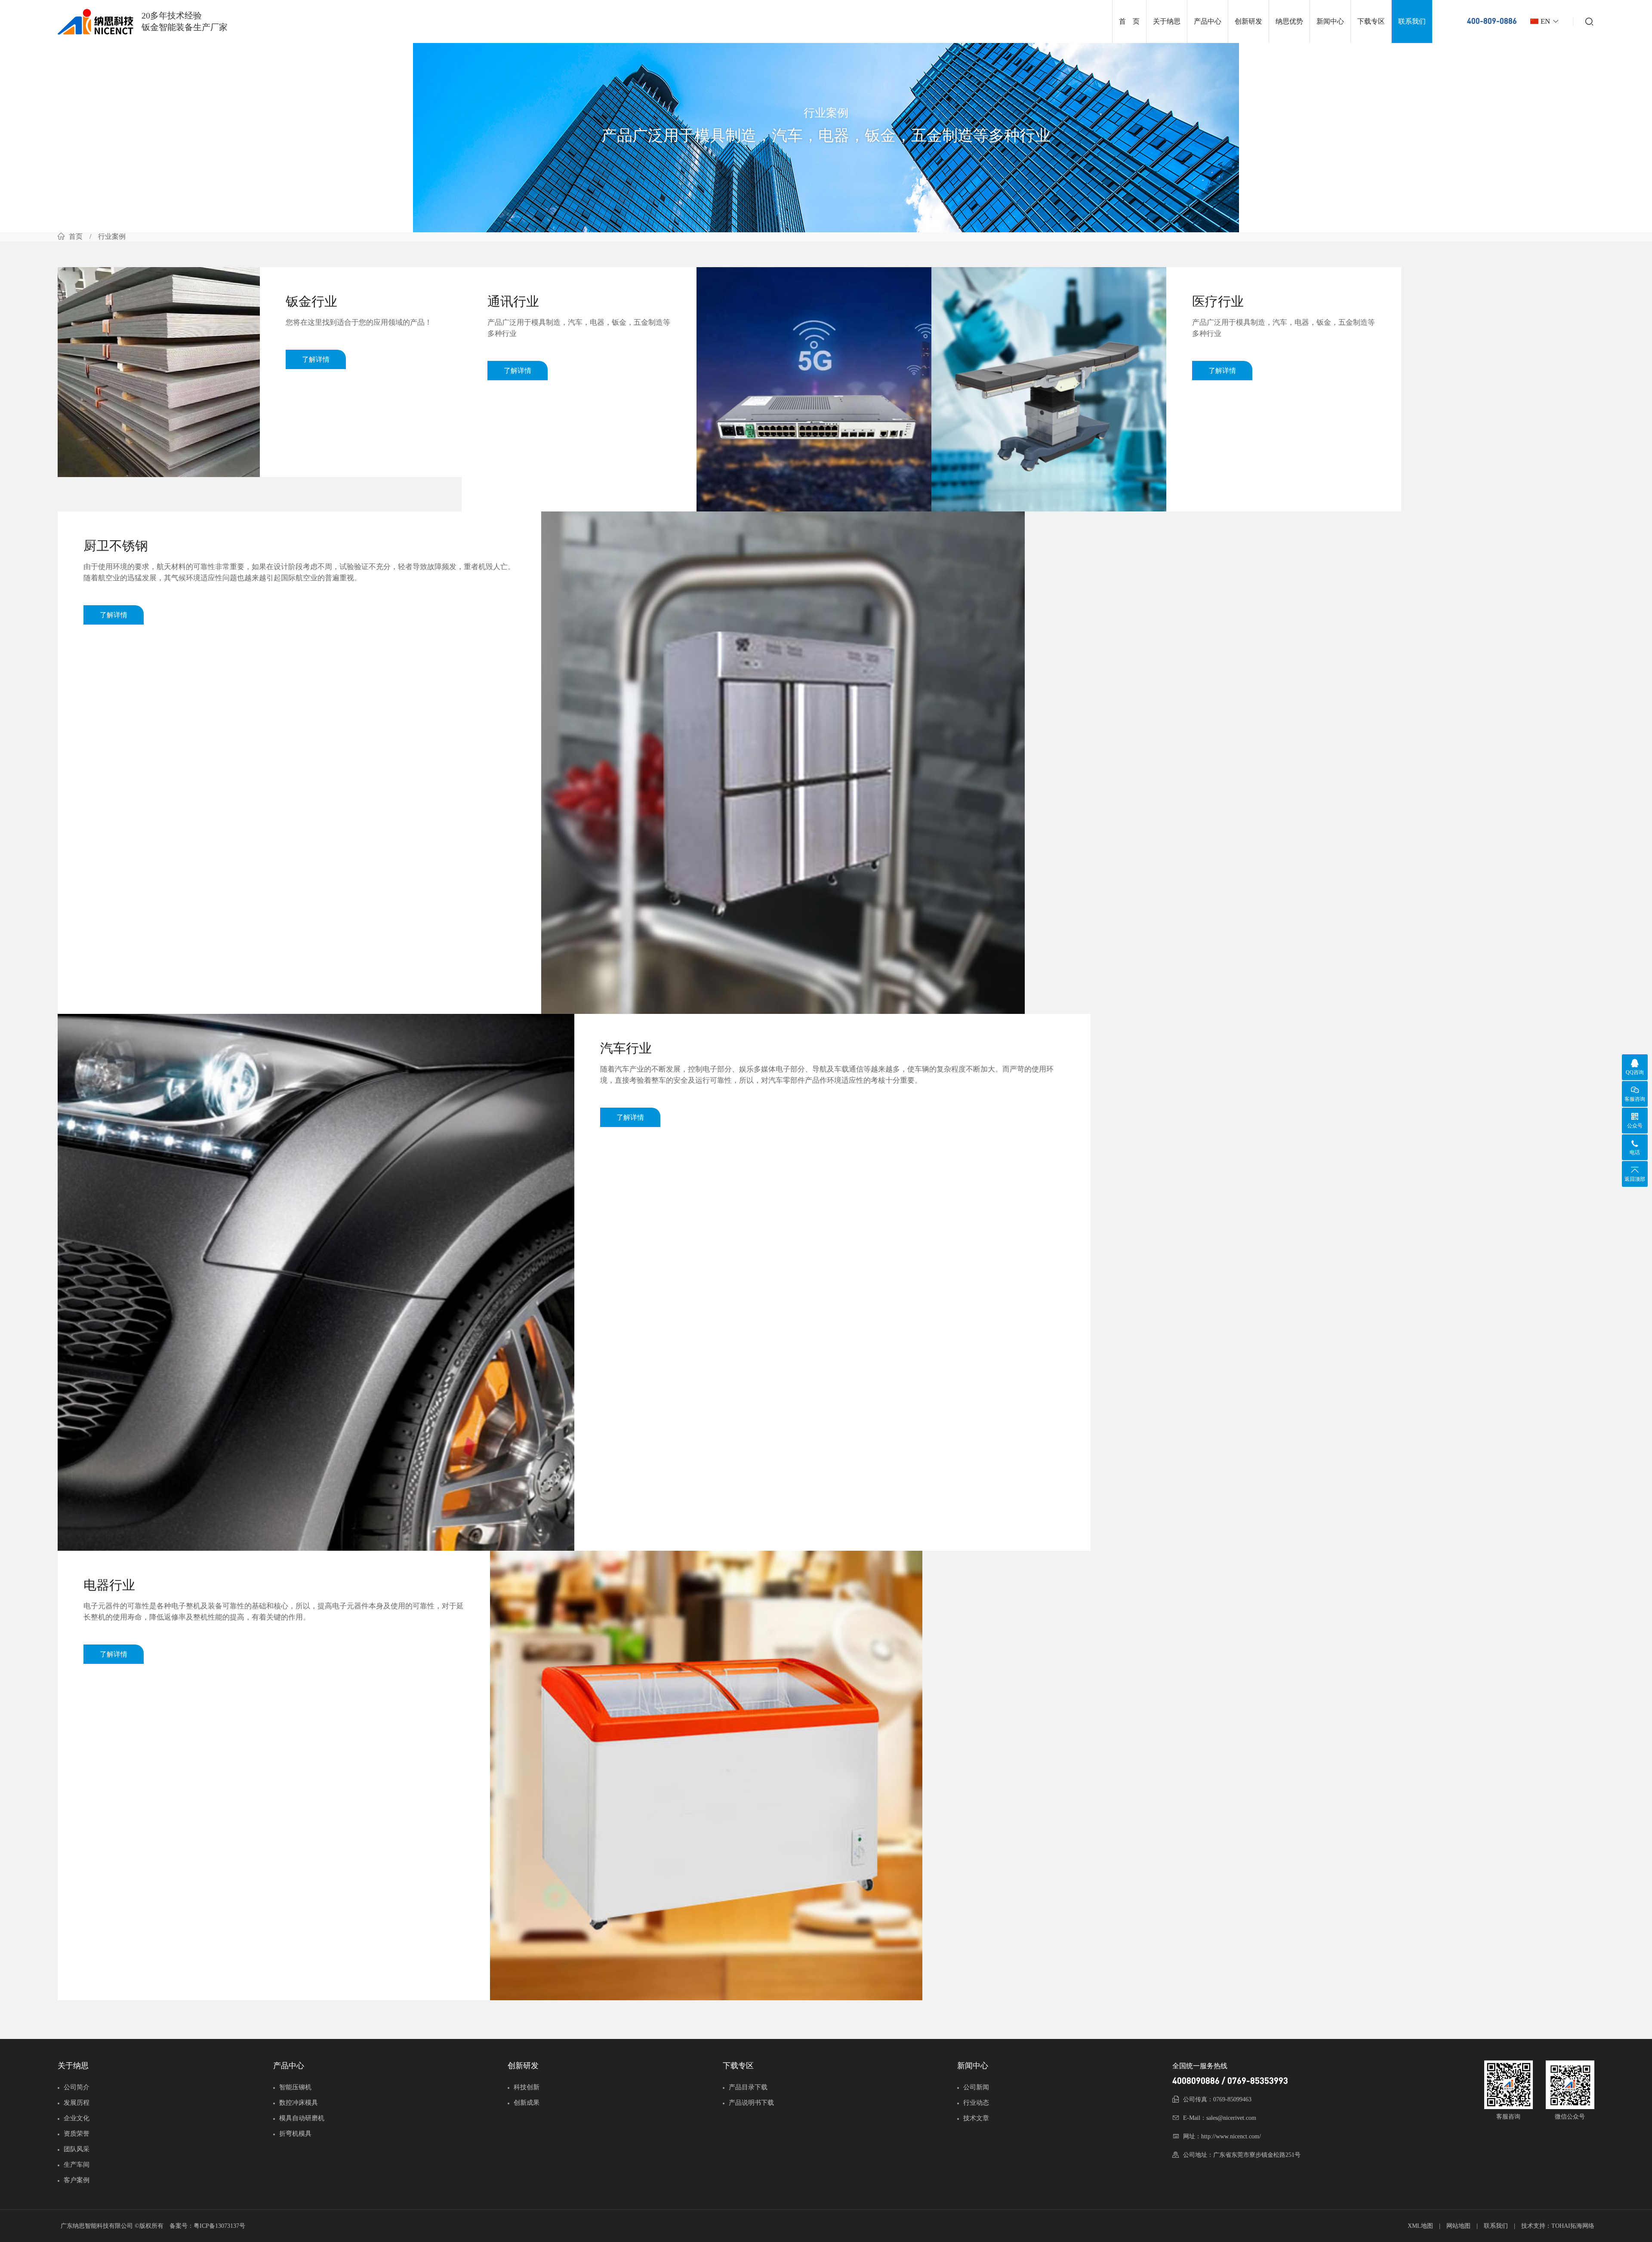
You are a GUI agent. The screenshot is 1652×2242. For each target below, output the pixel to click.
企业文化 (77, 2118)
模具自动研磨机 (302, 2118)
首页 (76, 236)
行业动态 (976, 2103)
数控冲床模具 (299, 2103)
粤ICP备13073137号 (219, 2226)
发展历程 (77, 2103)
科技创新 (527, 2087)
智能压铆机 (295, 2087)
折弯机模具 (295, 2134)
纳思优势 (1289, 21)
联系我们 (1412, 21)
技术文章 (976, 2118)
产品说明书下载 (751, 2103)
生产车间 (77, 2165)
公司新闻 (976, 2087)
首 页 (1129, 21)
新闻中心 (1330, 21)
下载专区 (1371, 21)
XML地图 (1420, 2226)
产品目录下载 (748, 2087)
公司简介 (77, 2087)
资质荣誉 (77, 2134)
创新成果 (527, 2103)
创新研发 (1248, 21)
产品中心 (1208, 21)
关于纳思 (1167, 21)
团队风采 (77, 2149)
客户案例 (77, 2180)
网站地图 (1458, 2226)
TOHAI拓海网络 (1573, 2226)
